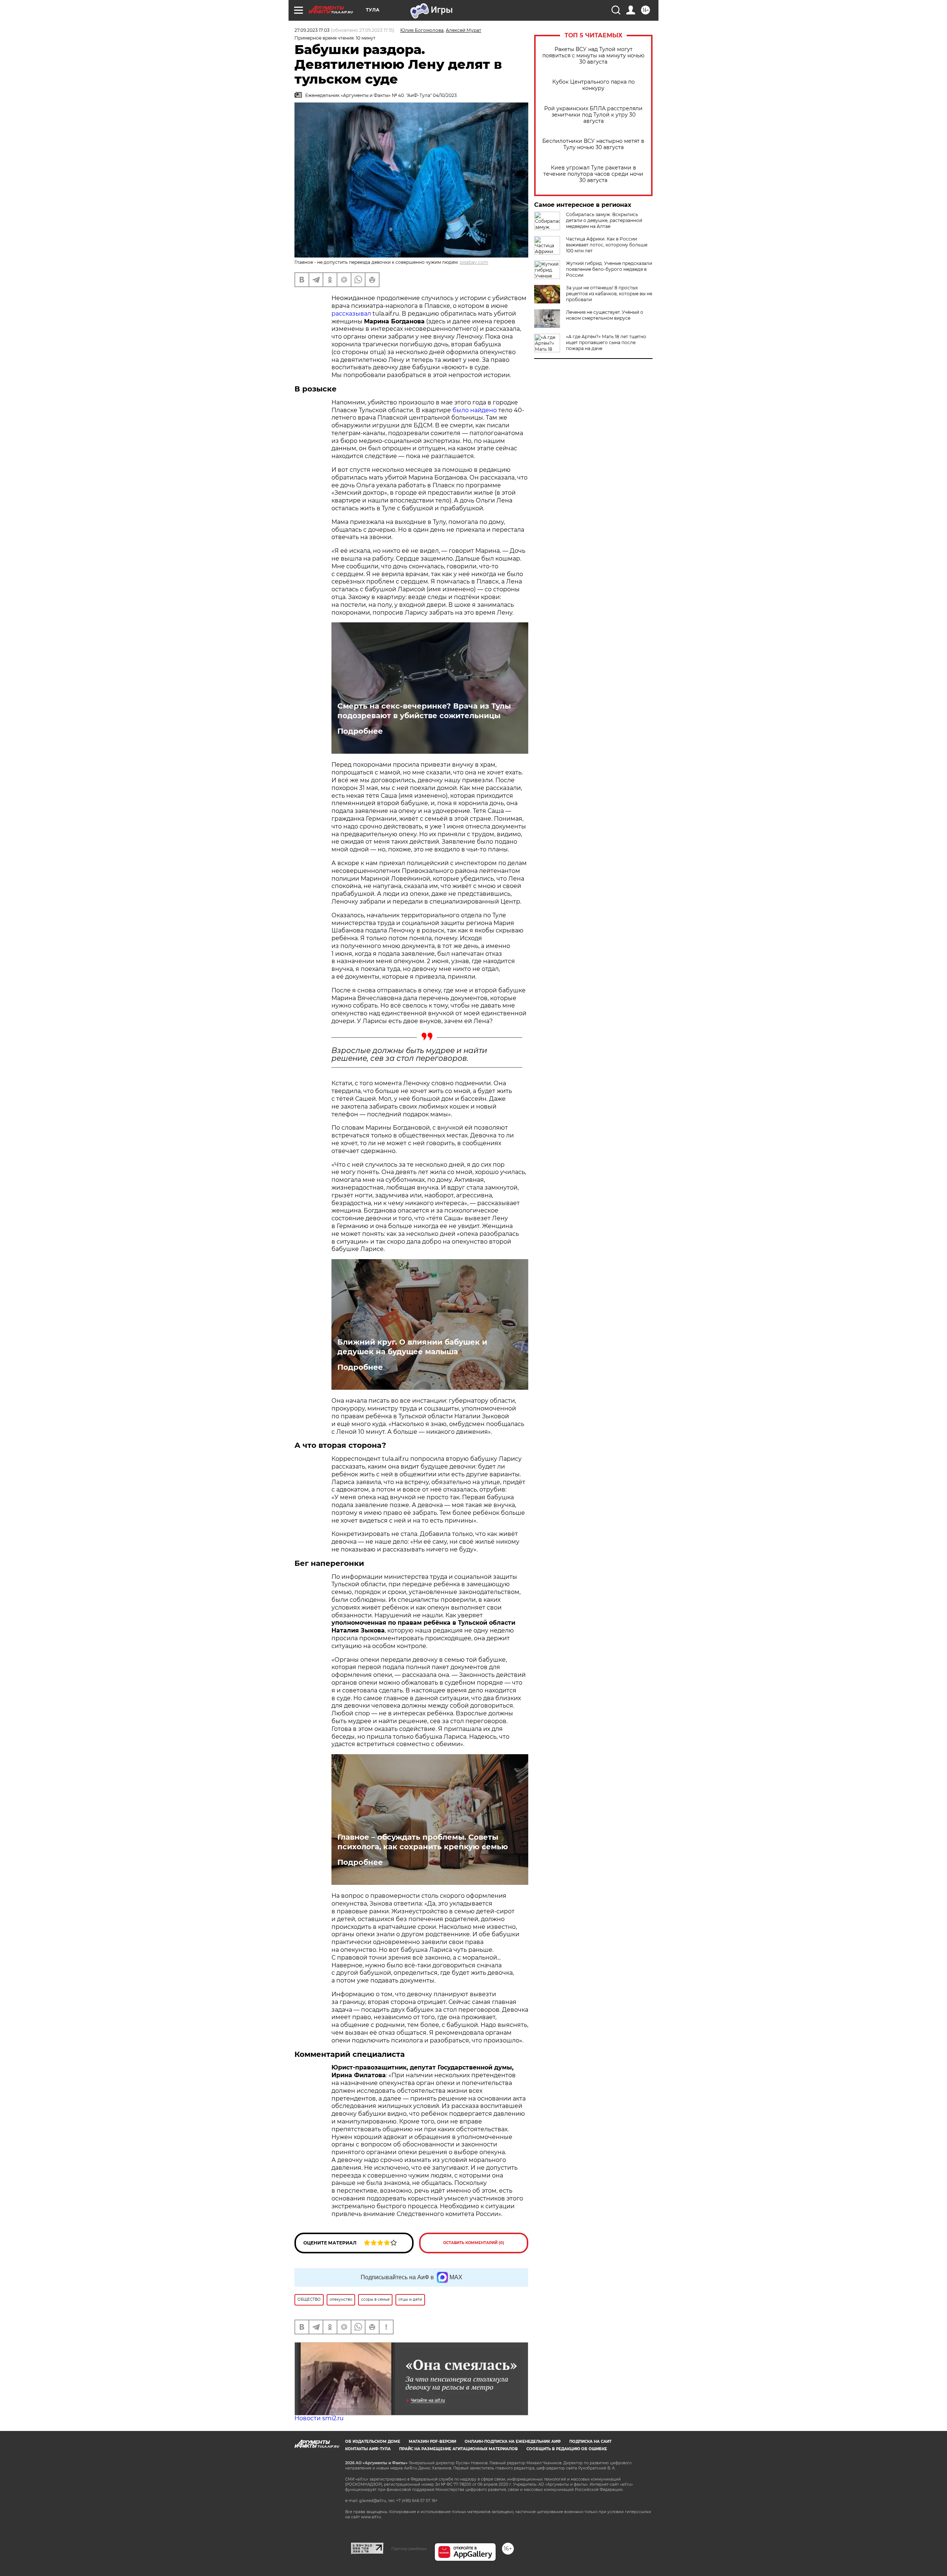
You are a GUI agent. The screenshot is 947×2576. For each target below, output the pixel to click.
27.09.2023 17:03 (312, 30)
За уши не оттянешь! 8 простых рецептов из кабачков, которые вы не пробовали (609, 294)
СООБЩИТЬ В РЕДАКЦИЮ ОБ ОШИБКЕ (567, 2449)
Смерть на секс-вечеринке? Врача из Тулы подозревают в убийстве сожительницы (424, 711)
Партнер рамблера (409, 2549)
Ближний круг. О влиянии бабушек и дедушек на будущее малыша (412, 1347)
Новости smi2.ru (319, 2418)
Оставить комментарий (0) (474, 2243)
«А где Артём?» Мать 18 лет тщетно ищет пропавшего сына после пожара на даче (606, 342)
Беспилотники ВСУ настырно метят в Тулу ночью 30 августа (593, 144)
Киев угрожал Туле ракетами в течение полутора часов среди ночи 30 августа (593, 174)
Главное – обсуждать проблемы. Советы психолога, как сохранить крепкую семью (423, 1842)
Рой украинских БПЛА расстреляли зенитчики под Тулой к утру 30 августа (593, 115)
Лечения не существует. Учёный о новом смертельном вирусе (605, 315)
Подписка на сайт (590, 2442)
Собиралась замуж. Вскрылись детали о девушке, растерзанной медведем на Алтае (604, 220)
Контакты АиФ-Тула (368, 2449)
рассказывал (351, 314)
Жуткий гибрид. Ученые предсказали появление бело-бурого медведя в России (609, 269)
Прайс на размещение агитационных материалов (459, 2449)
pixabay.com (474, 262)
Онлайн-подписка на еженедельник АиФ (513, 2442)
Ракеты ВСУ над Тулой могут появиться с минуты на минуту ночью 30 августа (593, 56)
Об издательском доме (373, 2442)
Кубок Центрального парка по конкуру (594, 85)
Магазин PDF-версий (432, 2442)
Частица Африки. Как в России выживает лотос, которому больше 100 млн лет (607, 245)
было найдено (475, 410)
